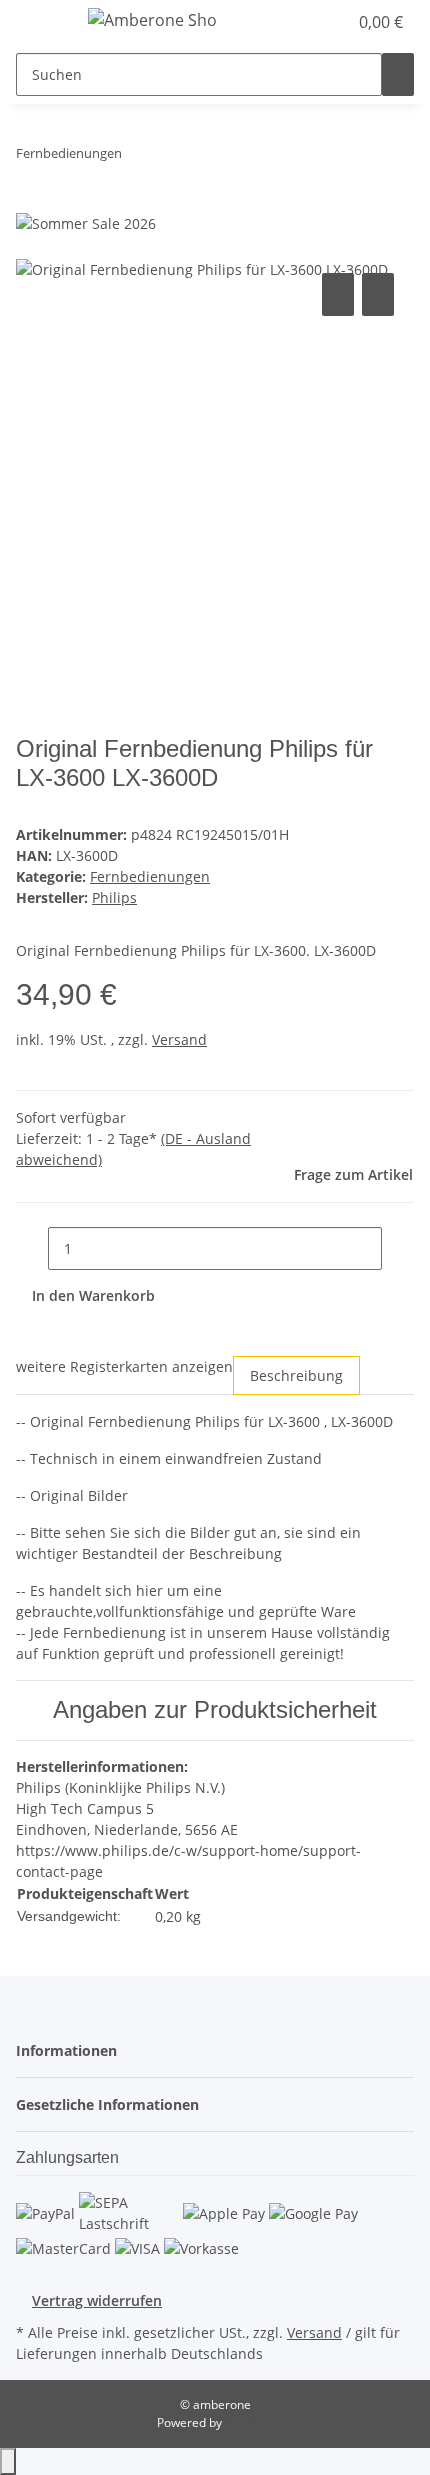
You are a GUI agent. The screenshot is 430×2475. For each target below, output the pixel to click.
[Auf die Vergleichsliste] (338, 294)
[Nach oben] (8, 2461)
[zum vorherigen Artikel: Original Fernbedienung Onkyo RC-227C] (138, 157)
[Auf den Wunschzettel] (378, 294)
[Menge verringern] (32, 1248)
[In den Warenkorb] (32, 246)
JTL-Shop (249, 2422)
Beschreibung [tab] (296, 1375)
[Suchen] (398, 74)
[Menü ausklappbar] (41, 23)
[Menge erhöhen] (398, 1248)
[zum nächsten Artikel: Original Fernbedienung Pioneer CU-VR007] (174, 157)
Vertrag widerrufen (97, 2300)
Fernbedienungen (150, 876)
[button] (310, 22)
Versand (179, 1039)
